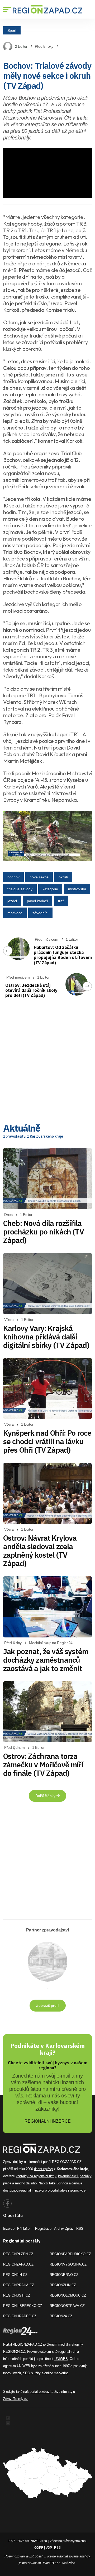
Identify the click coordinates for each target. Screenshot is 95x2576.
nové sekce (39, 877)
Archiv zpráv (64, 2229)
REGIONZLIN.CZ (63, 2285)
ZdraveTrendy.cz (15, 2399)
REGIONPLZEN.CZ (18, 2254)
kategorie (50, 889)
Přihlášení (25, 2229)
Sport (12, 30)
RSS (80, 2229)
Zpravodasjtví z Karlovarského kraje (33, 1136)
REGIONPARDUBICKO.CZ (70, 2254)
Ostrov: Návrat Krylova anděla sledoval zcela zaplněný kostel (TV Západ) (40, 1551)
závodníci (40, 913)
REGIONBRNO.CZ (64, 2275)
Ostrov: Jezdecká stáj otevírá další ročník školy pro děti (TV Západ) (31, 990)
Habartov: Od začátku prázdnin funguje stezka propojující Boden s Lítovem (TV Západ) (63, 955)
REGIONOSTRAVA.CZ (67, 2306)
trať (61, 901)
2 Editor (21, 46)
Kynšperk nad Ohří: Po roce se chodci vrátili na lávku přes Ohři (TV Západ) (47, 1441)
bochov (13, 877)
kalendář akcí (68, 2176)
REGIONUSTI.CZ (17, 2295)
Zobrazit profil (48, 2005)
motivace (15, 913)
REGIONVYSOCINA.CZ (68, 2264)
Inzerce (9, 2229)
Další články (46, 1796)
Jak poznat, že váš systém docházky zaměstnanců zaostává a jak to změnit (46, 1660)
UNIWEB (61, 2359)
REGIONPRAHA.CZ (19, 2285)
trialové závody (20, 889)
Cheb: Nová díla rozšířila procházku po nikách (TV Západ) (44, 1232)
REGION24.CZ (61, 2316)
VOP (49, 2548)
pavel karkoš (37, 901)
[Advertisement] (47, 1063)
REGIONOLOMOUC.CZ (68, 2295)
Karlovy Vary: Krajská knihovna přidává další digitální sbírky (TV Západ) (46, 1337)
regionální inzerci (32, 2190)
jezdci (12, 901)
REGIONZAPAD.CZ (18, 2264)
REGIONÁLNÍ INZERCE (48, 2121)
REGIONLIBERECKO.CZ (23, 2306)
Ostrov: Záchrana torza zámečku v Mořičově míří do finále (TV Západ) (43, 1765)
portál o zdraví (40, 2392)
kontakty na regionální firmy (36, 2176)
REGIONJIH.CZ (15, 2275)
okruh (63, 877)
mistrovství (77, 889)
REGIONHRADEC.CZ (20, 2316)
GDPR (39, 2548)
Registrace (43, 2229)
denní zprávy (44, 2169)
